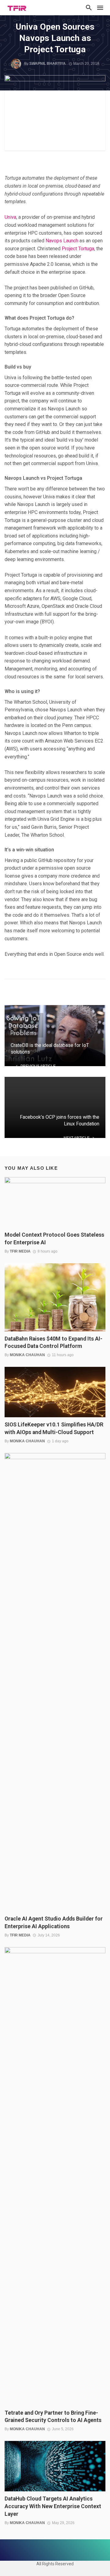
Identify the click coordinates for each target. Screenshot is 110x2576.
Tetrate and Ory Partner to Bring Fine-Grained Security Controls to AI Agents (53, 2417)
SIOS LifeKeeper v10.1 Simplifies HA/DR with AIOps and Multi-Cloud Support (54, 1428)
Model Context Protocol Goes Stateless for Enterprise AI (54, 1239)
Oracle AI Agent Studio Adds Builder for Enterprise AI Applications (54, 1923)
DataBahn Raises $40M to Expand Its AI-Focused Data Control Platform (53, 1343)
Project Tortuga (78, 249)
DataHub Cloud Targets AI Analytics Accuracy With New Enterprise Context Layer (53, 2506)
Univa (10, 217)
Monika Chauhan (27, 1355)
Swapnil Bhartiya (48, 64)
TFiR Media (20, 1251)
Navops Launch (62, 241)
